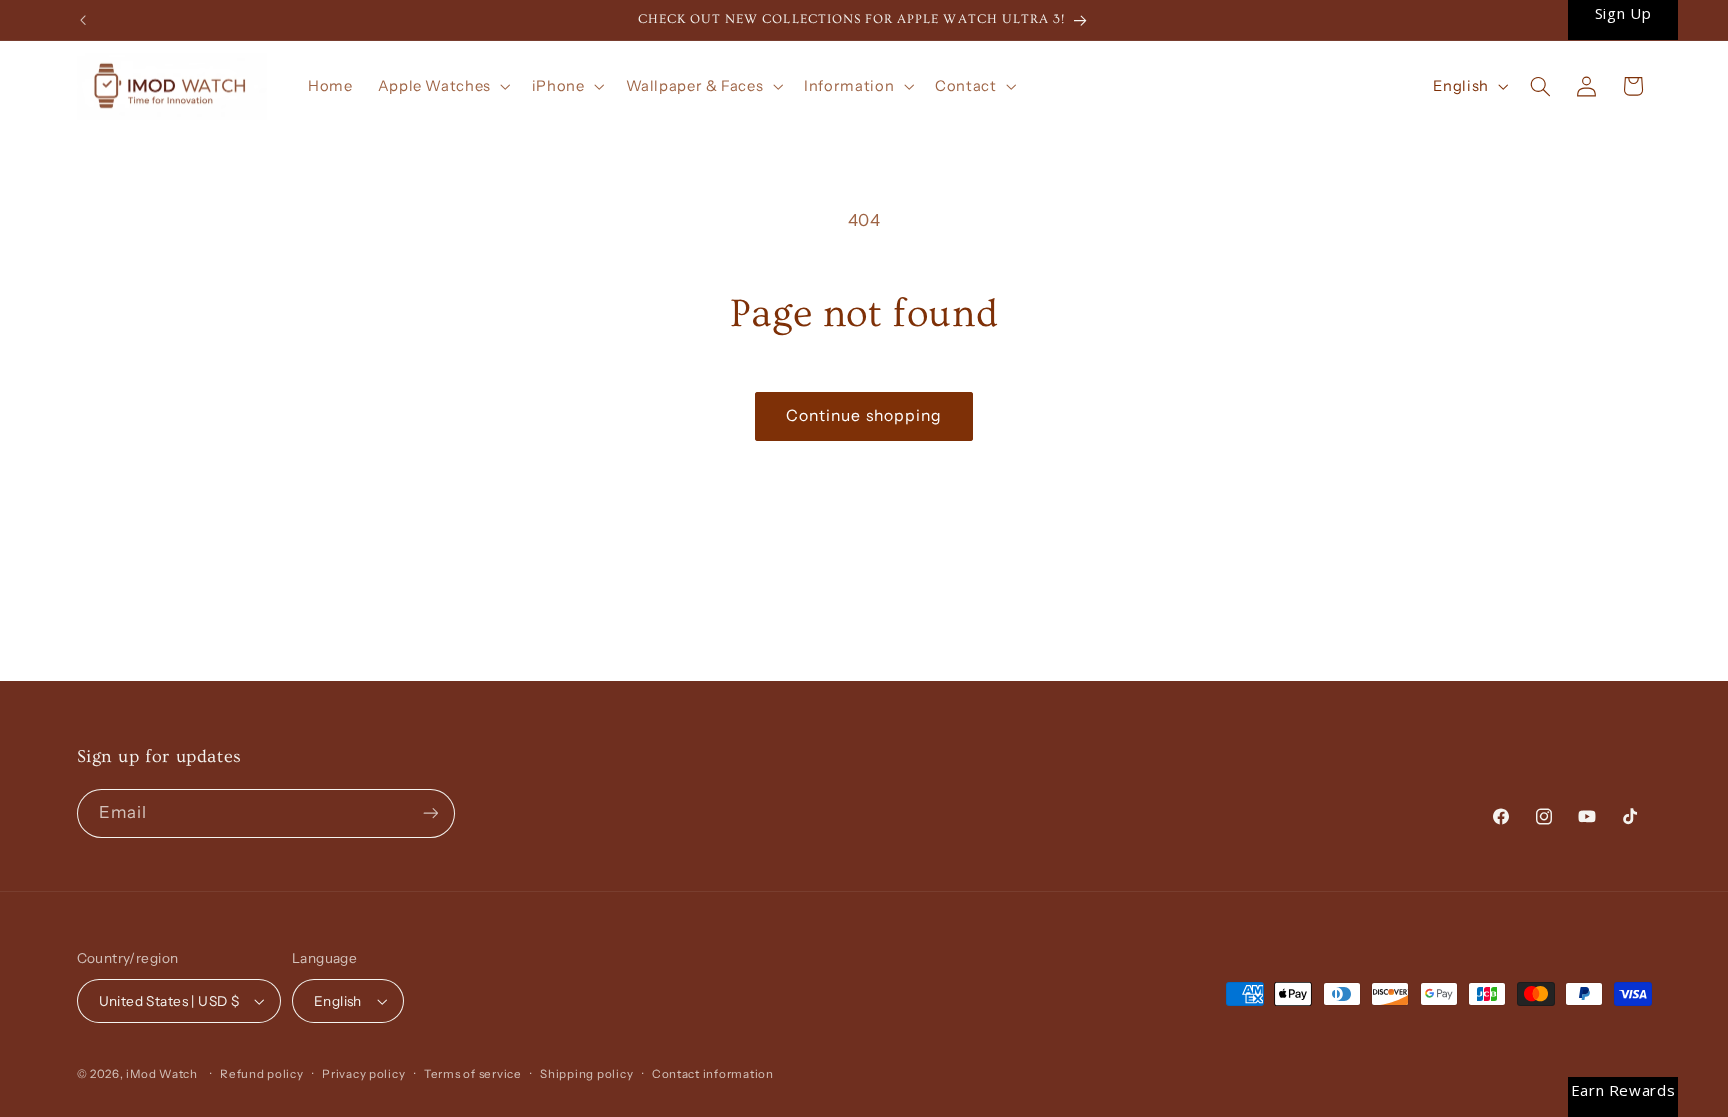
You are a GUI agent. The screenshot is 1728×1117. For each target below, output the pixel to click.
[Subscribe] (430, 813)
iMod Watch (161, 1074)
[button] (442, 86)
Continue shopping (864, 415)
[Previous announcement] (83, 20)
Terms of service (473, 1074)
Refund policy (262, 1074)
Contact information (713, 1074)
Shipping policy (586, 1074)
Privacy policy (363, 1074)
